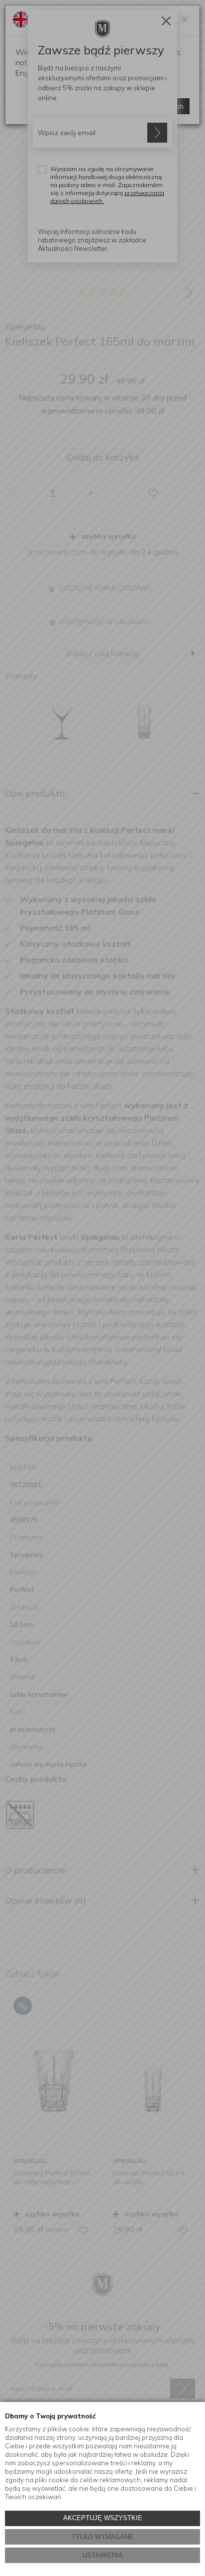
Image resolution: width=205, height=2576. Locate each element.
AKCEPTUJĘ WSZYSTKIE (103, 2518)
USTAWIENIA (103, 2555)
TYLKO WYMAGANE (103, 2537)
